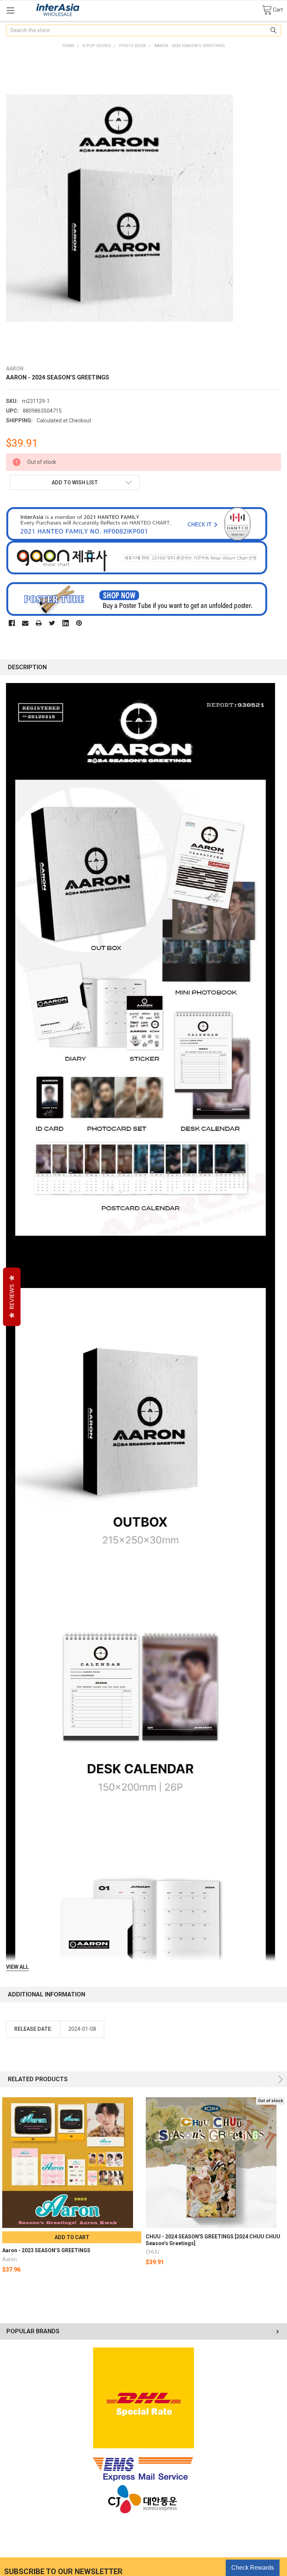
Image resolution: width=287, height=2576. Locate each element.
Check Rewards (253, 2568)
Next (279, 2080)
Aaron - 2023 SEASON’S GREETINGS (46, 2250)
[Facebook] (12, 623)
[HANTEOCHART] (137, 524)
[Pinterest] (79, 623)
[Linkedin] (66, 623)
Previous (264, 2080)
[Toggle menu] (10, 10)
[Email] (25, 623)
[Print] (39, 623)
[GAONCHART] (137, 557)
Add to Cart (72, 2237)
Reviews (12, 1297)
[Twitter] (52, 623)
